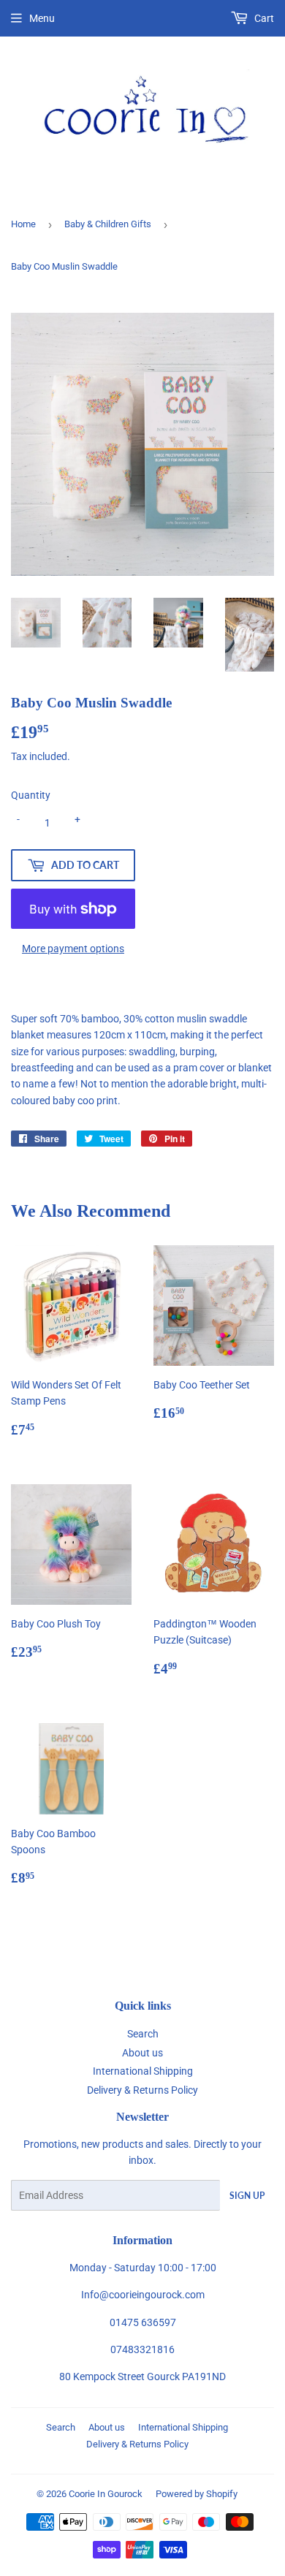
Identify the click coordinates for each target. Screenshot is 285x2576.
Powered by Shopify (197, 2494)
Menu (42, 18)
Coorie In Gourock (106, 2494)
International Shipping (143, 2071)
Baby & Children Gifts (108, 224)
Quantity (31, 795)
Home (23, 224)
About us (142, 2053)
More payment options (73, 949)
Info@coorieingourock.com (143, 2295)
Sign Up (247, 2196)
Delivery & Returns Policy (142, 2090)
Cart (263, 18)
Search (143, 2034)
